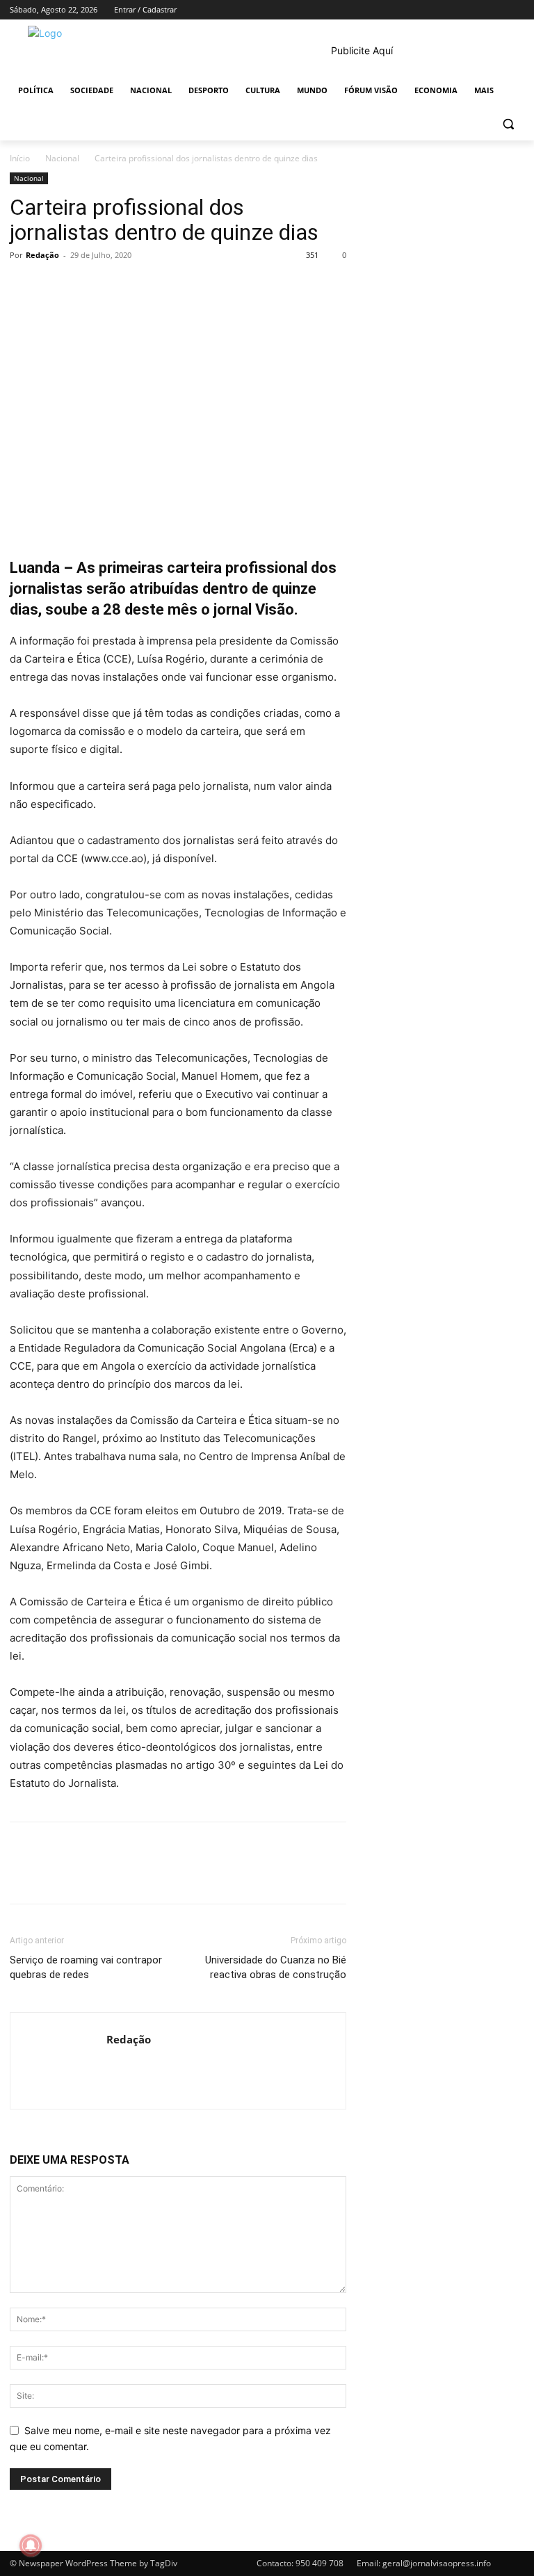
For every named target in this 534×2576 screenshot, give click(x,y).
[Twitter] (478, 10)
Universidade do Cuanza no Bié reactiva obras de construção (276, 1967)
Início (20, 158)
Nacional (62, 158)
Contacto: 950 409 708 (300, 2563)
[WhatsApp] (120, 286)
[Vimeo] (497, 10)
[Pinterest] (88, 286)
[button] (508, 124)
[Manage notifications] (31, 2545)
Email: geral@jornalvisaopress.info (424, 2563)
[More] (152, 286)
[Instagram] (459, 10)
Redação (42, 255)
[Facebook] (439, 10)
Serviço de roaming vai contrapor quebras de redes (86, 1967)
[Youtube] (516, 10)
